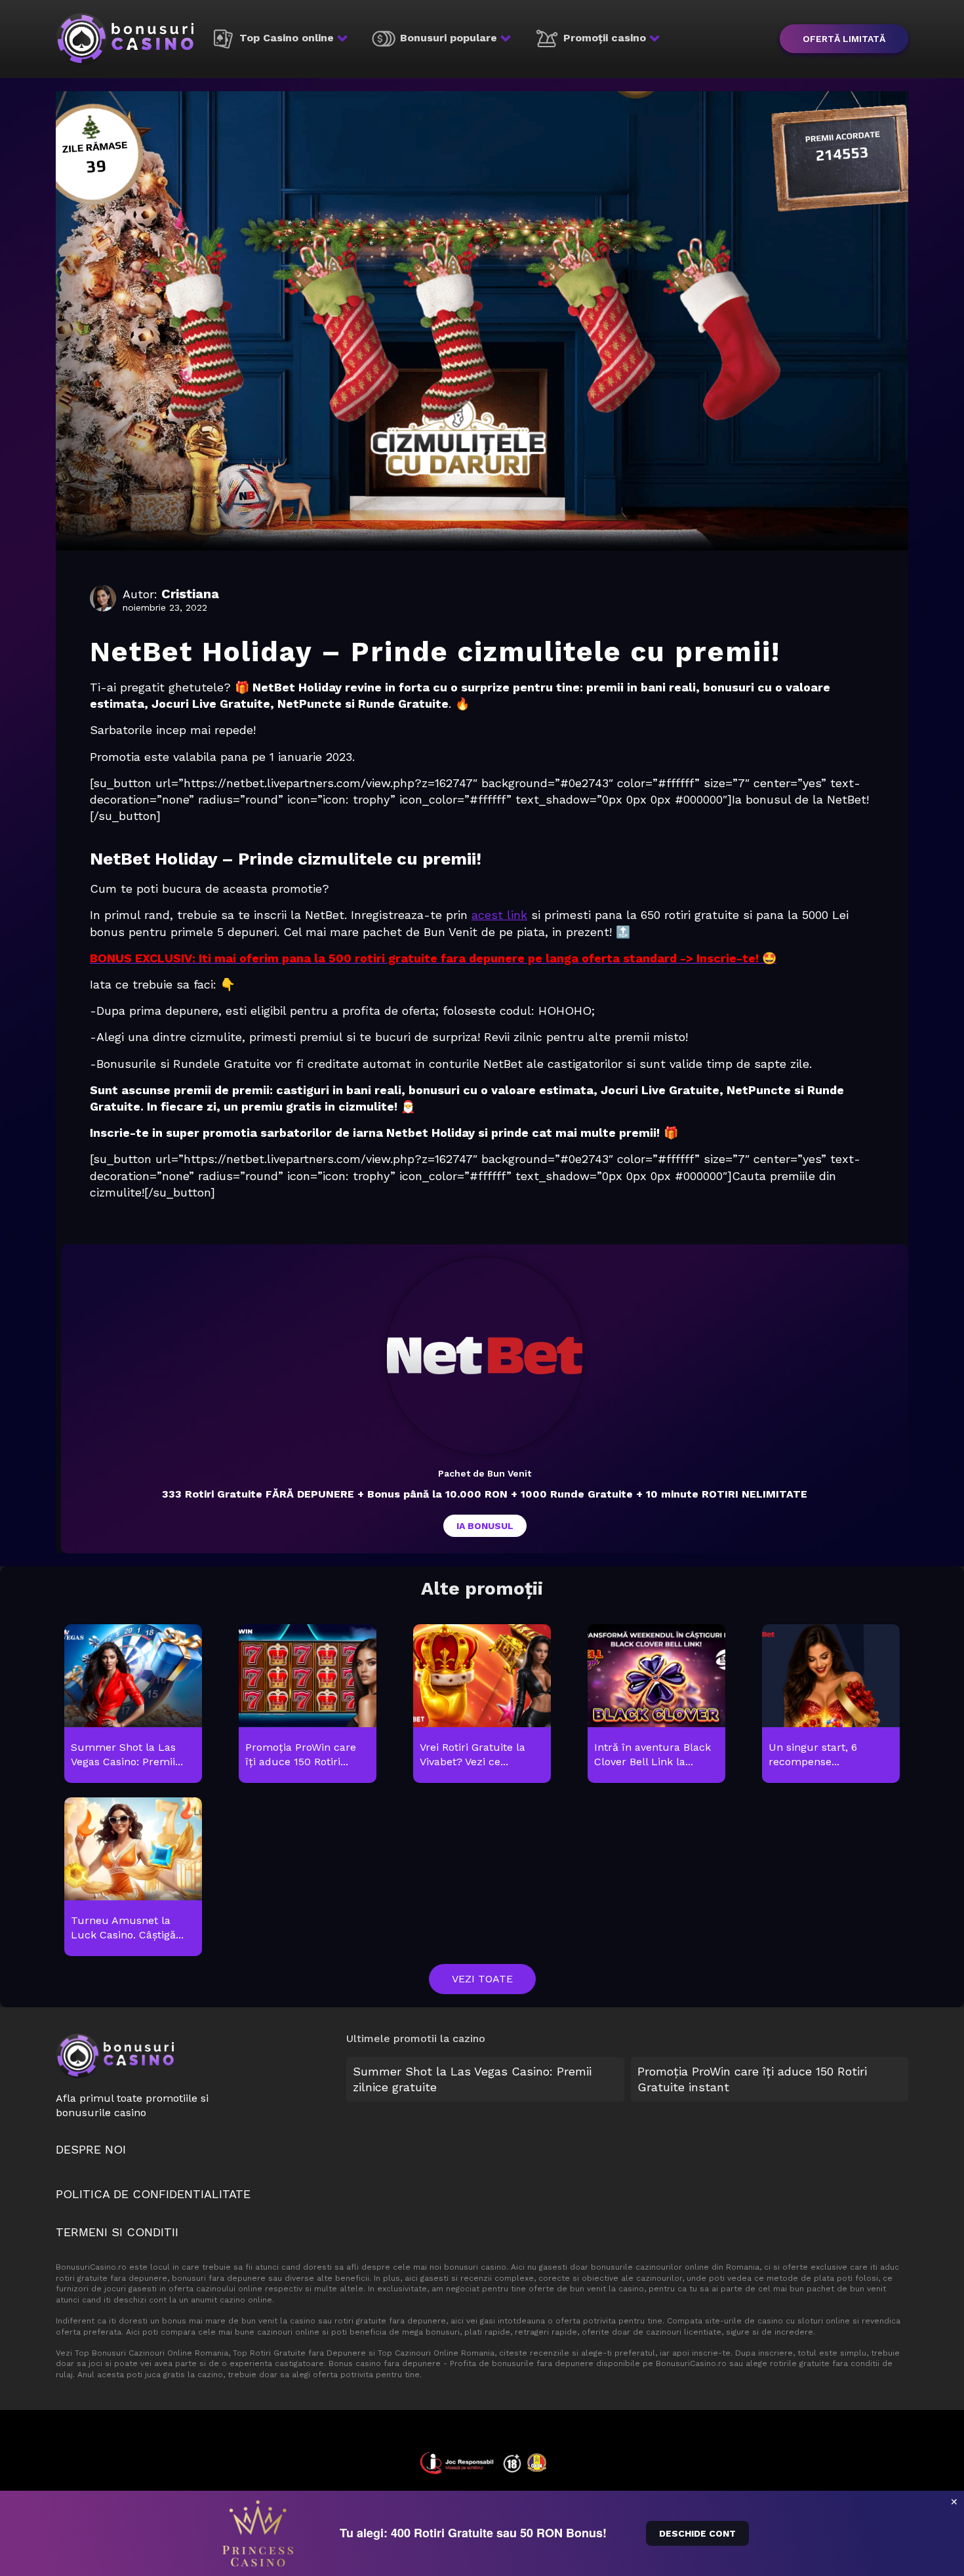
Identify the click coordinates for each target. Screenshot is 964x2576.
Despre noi (91, 2149)
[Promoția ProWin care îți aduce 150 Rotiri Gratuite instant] (307, 1704)
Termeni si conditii (117, 2232)
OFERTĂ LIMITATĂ (844, 39)
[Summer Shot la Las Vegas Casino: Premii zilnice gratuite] (133, 1704)
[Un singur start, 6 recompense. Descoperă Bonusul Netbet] (831, 1704)
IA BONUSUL (485, 1526)
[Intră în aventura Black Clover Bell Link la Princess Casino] (656, 1704)
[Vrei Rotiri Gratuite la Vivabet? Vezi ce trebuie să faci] (482, 1704)
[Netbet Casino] (485, 1356)
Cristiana (190, 594)
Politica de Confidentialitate (153, 2194)
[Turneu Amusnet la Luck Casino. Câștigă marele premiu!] (133, 1877)
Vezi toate (482, 1979)
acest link (499, 915)
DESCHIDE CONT (697, 2533)
